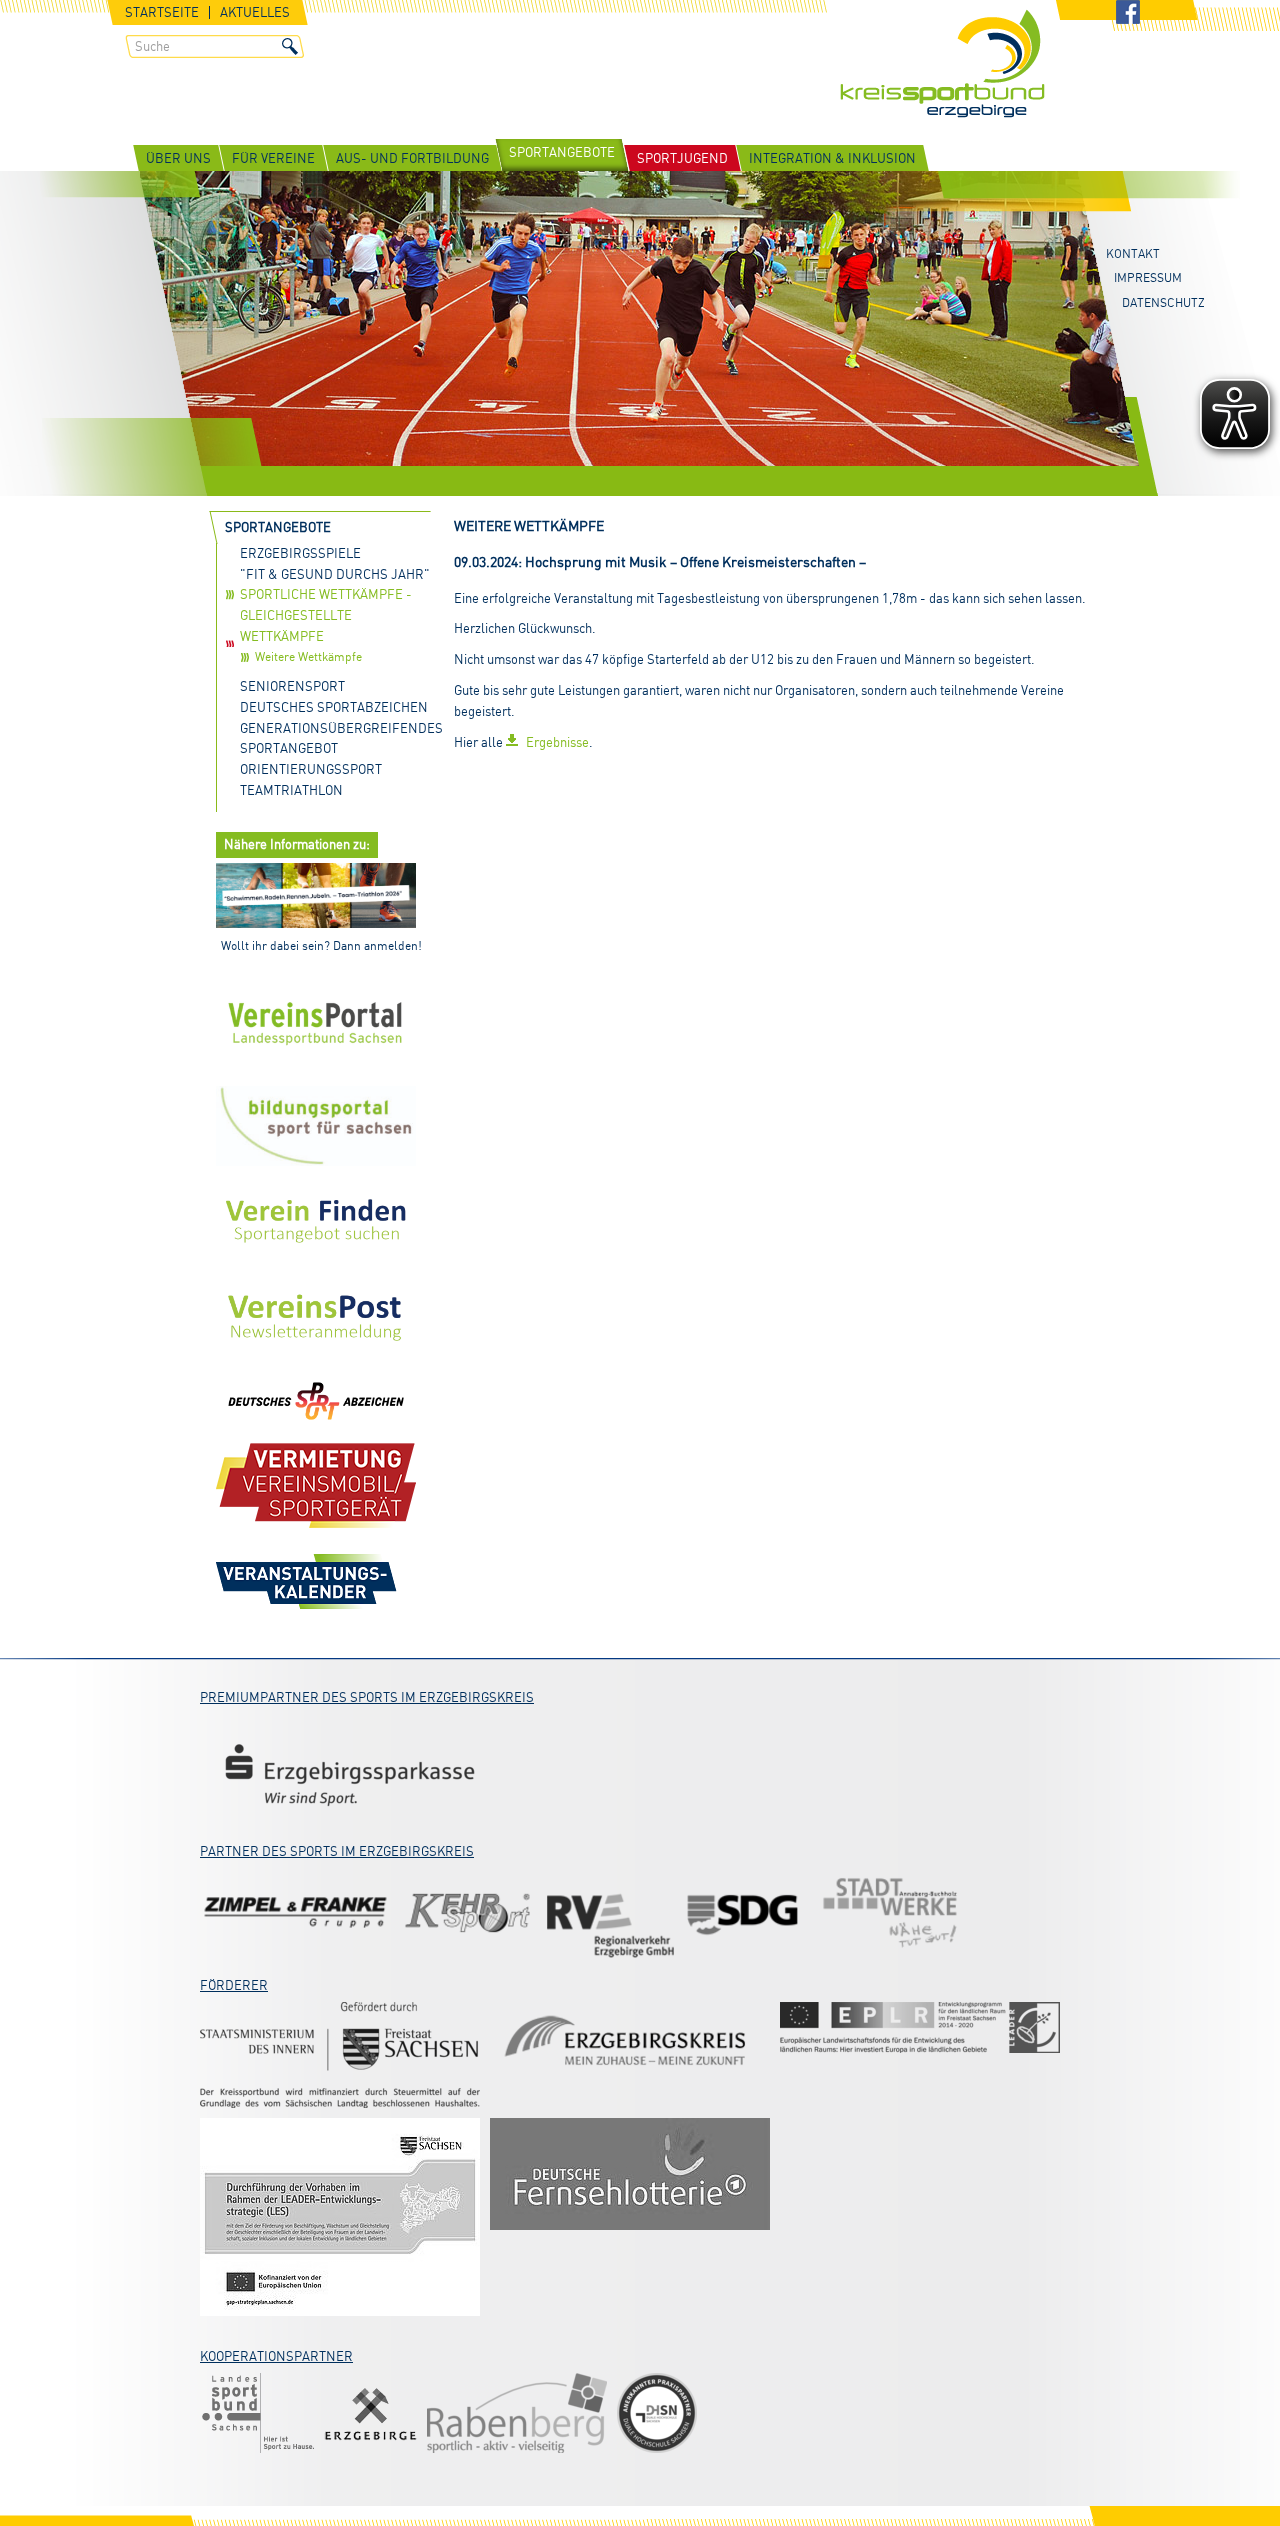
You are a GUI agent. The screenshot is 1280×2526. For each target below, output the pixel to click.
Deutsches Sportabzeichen (334, 707)
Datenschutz (1163, 302)
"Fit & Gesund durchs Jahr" (335, 574)
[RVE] (610, 1913)
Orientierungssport (311, 769)
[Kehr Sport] (467, 1913)
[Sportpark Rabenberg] (517, 2413)
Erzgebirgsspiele (300, 553)
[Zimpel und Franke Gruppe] (295, 1913)
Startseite (162, 12)
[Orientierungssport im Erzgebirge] (920, 2027)
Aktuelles (255, 12)
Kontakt (1133, 253)
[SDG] (745, 1913)
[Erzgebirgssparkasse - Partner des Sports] (350, 1774)
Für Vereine (273, 158)
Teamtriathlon (291, 790)
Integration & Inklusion (832, 158)
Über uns (178, 158)
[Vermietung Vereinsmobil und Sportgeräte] (316, 1485)
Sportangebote (562, 152)
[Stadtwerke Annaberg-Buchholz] (890, 1913)
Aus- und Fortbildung (412, 158)
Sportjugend (682, 158)
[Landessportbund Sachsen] (257, 2413)
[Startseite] (942, 65)
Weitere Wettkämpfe (308, 656)
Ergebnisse (557, 742)
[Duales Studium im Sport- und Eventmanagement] (657, 2413)
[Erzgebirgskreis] (630, 2044)
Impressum (1148, 277)
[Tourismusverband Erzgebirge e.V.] (370, 2413)
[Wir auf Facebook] (1128, 14)
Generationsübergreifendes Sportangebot (338, 738)
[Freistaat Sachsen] (340, 2055)
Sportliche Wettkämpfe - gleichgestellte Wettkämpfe (326, 615)
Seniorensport (292, 686)
